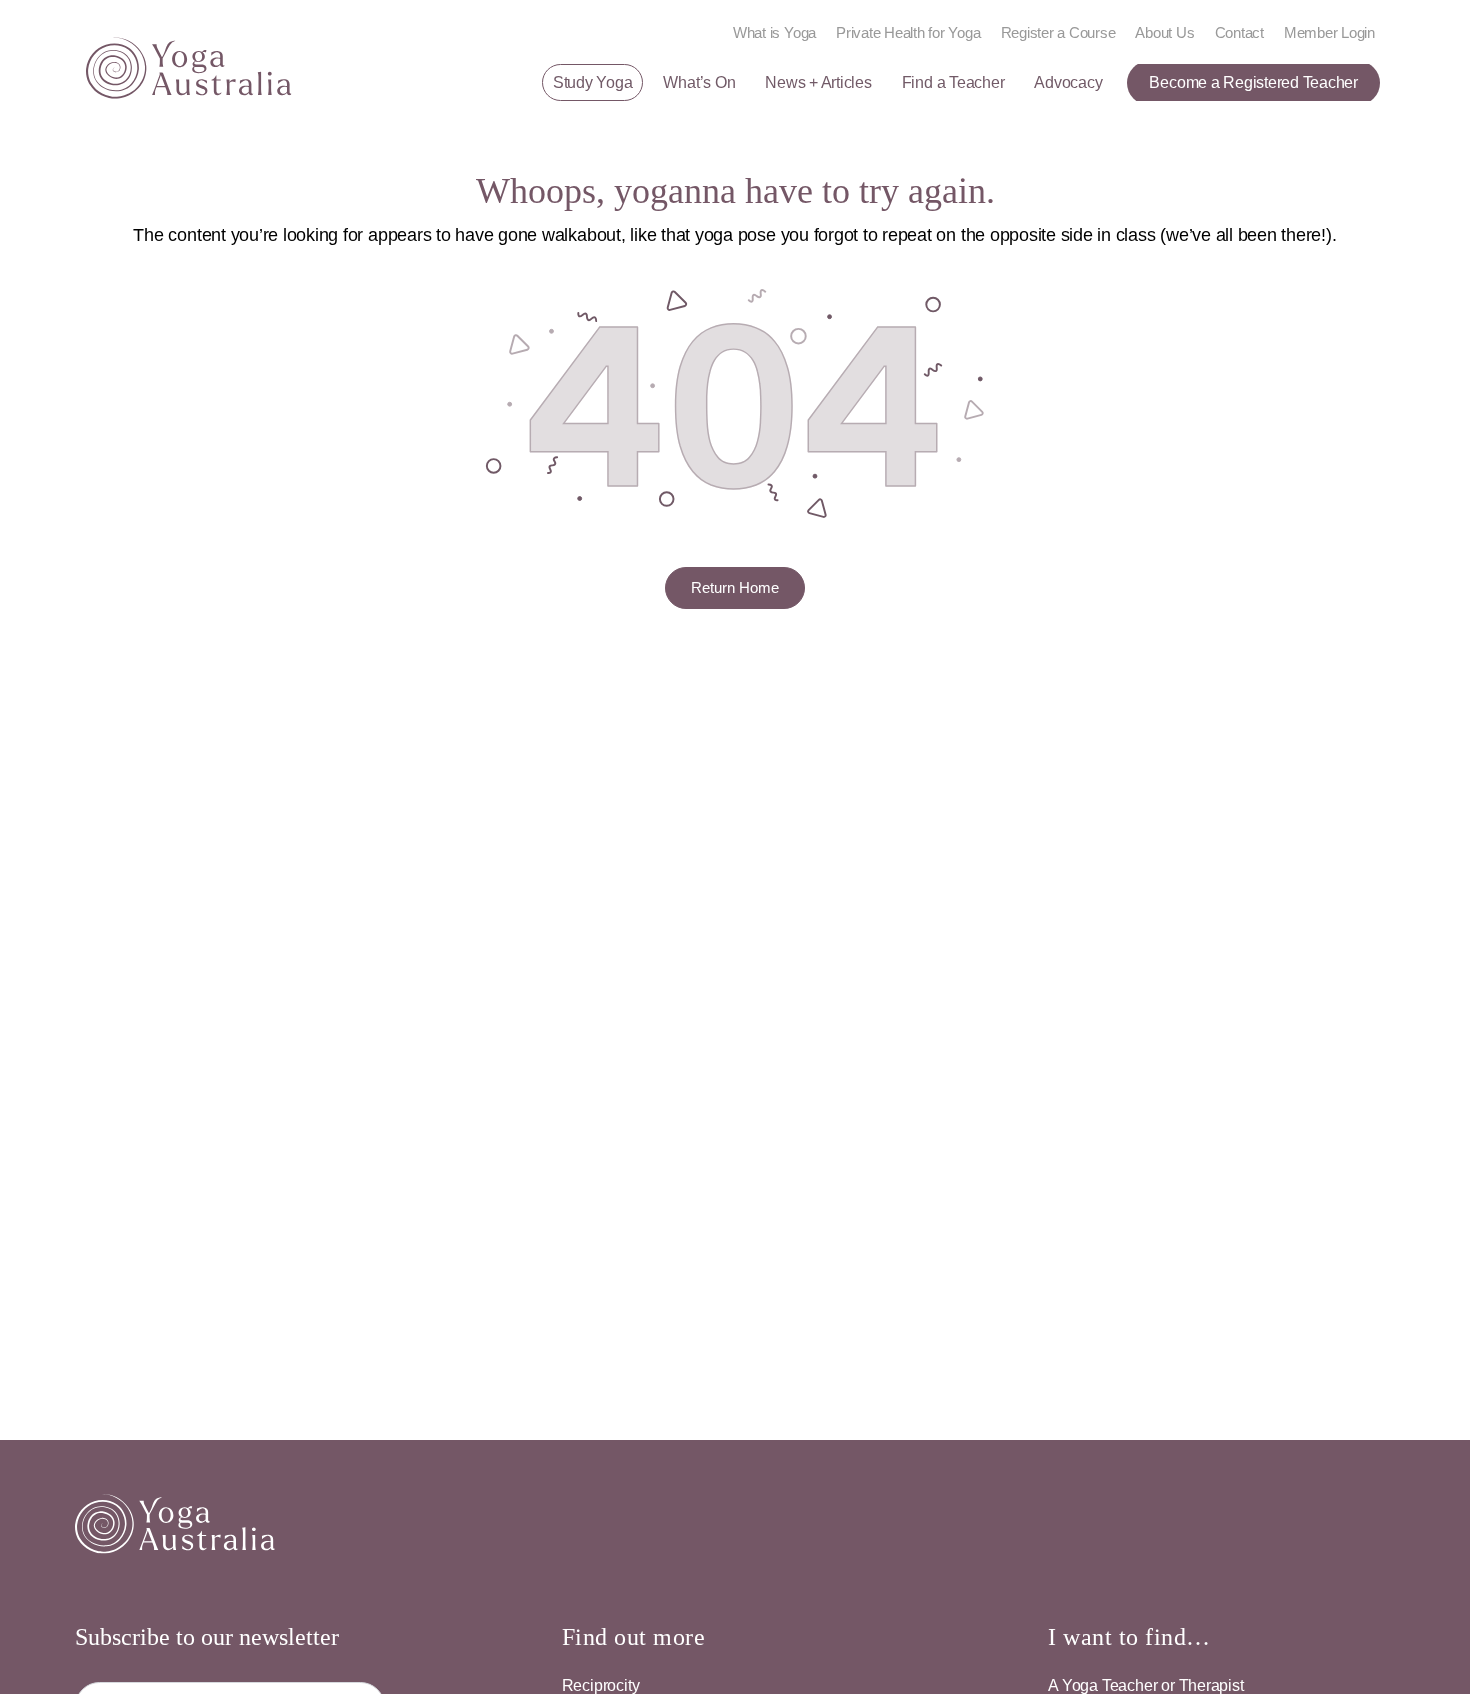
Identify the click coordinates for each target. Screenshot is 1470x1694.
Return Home (735, 587)
